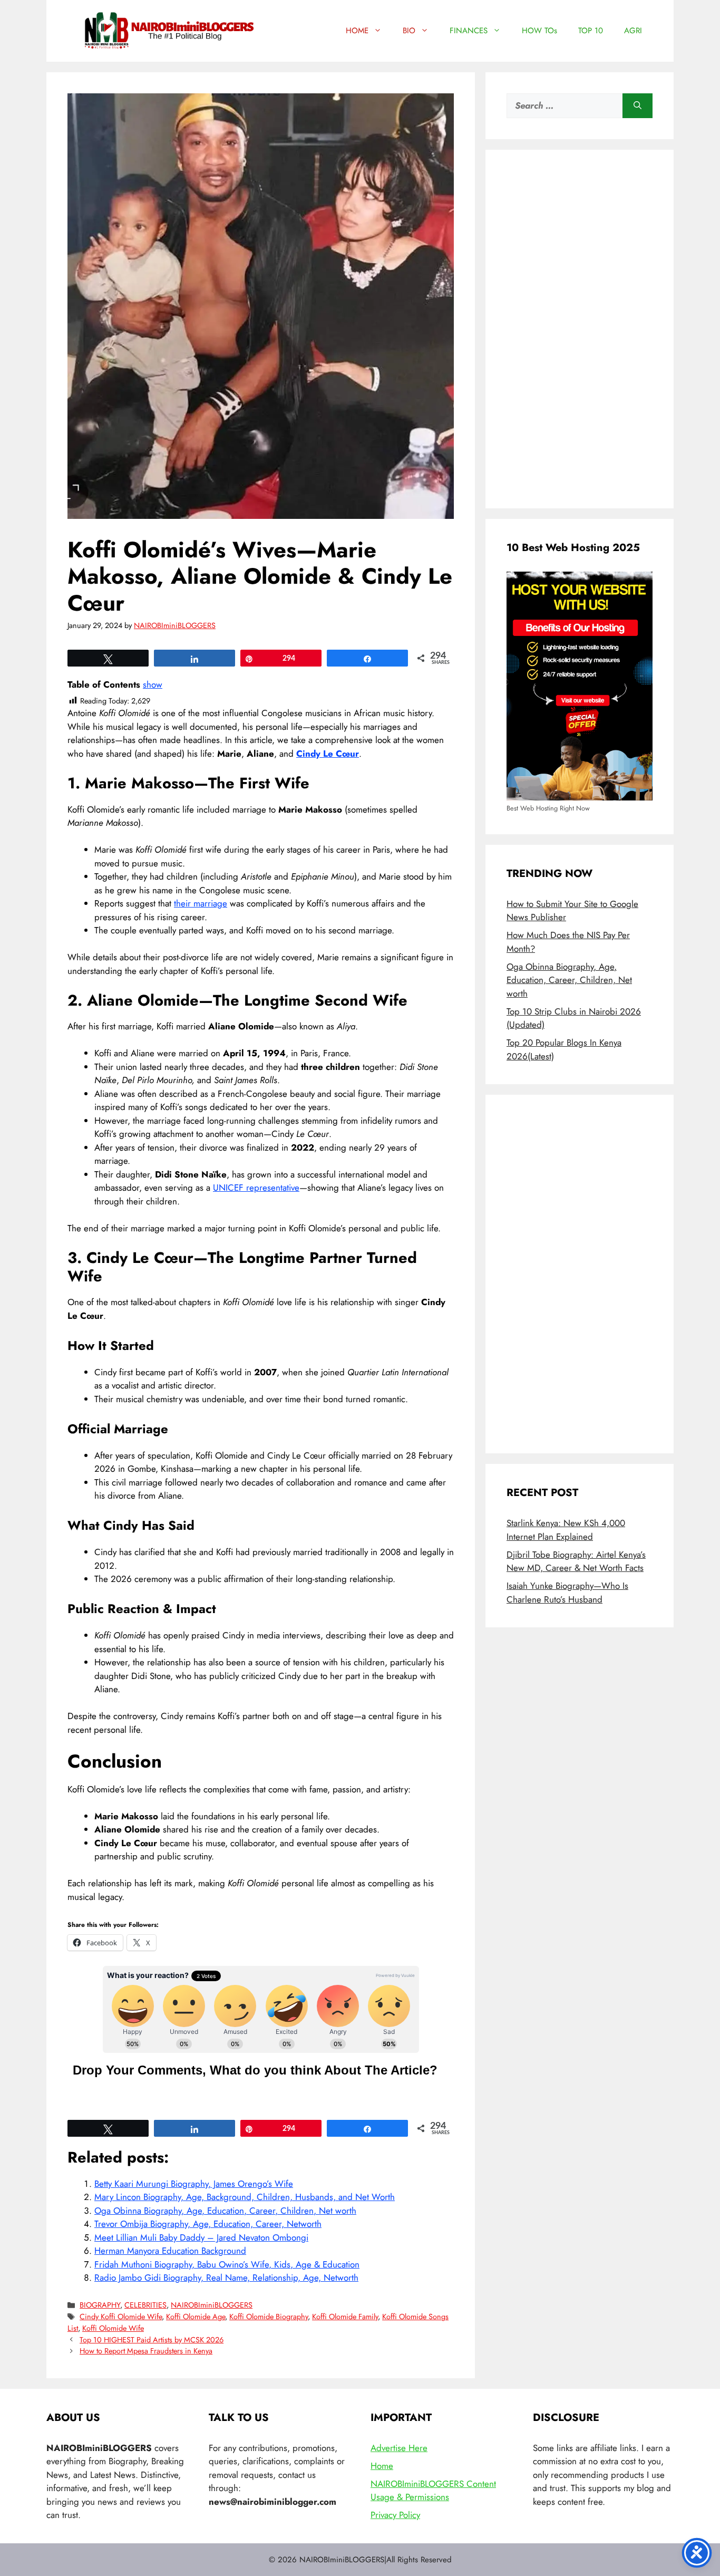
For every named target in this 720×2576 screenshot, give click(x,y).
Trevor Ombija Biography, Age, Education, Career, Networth (208, 2224)
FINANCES (469, 31)
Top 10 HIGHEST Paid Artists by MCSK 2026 (152, 2340)
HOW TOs (539, 31)
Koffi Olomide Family (345, 2317)
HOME (357, 31)
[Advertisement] (580, 329)
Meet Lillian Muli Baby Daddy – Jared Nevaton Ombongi (201, 2237)
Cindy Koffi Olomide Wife (121, 2317)
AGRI (633, 31)
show (153, 684)
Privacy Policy (395, 2515)
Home (382, 2466)
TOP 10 (591, 31)
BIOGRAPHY (100, 2305)
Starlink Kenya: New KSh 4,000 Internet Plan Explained (566, 1530)
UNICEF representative (256, 1188)
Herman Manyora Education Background (170, 2251)
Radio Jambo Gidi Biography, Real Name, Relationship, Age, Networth (226, 2278)
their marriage (201, 903)
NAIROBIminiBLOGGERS (212, 2305)
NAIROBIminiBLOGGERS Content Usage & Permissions (433, 2491)
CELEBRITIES (145, 2305)
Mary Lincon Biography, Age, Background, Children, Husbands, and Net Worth (245, 2197)
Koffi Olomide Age (196, 2317)
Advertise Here (399, 2448)
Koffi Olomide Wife (113, 2328)
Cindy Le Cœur (328, 754)
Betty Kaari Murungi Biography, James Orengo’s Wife (194, 2184)
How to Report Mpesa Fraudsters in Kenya (146, 2351)
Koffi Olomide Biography (269, 2317)
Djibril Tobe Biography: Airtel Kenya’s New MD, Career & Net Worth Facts (576, 1561)
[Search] (638, 106)
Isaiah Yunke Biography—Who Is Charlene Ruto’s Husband (567, 1593)
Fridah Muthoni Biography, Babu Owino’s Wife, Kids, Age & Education (227, 2264)
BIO (409, 31)
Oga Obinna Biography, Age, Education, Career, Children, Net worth (225, 2211)
